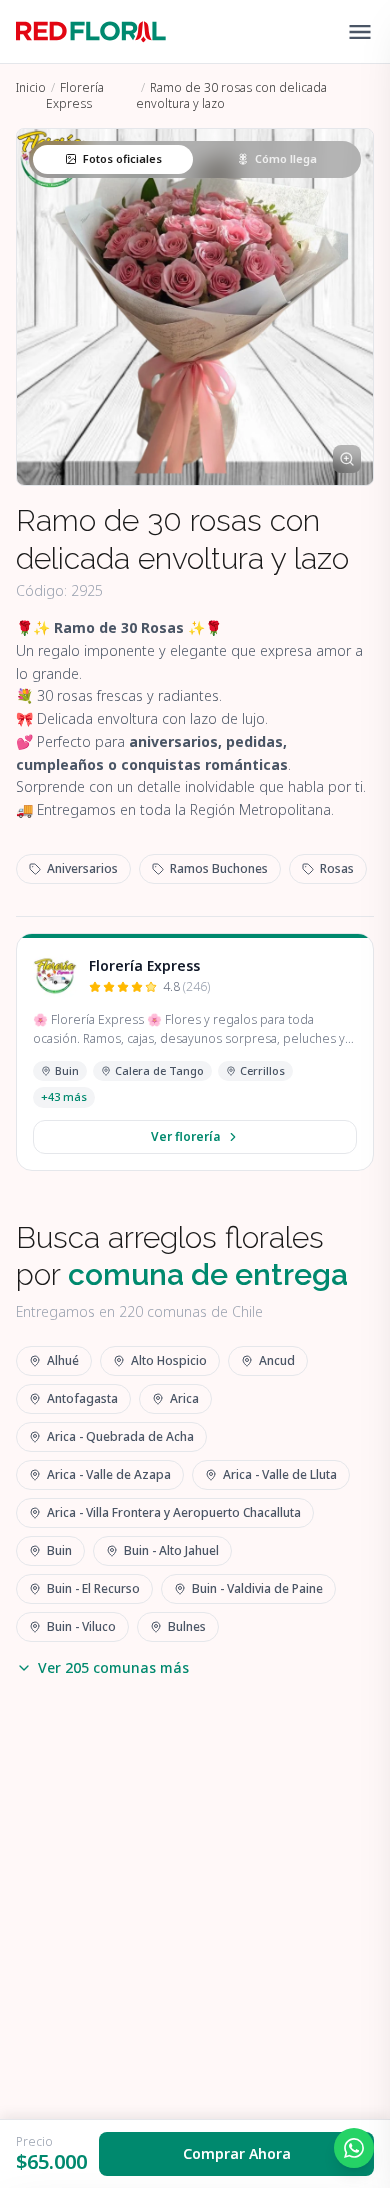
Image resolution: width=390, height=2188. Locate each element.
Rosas (337, 868)
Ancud (277, 1360)
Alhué (63, 1360)
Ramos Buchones (219, 868)
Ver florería (185, 1136)
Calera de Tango (159, 1070)
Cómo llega (286, 158)
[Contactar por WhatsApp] (354, 2148)
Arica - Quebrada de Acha (120, 1436)
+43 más (64, 1096)
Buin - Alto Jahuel (171, 1550)
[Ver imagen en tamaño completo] (347, 459)
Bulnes (187, 1626)
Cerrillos (262, 1070)
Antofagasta (82, 1398)
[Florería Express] (55, 976)
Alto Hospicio (169, 1360)
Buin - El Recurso (93, 1588)
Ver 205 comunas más (113, 1667)
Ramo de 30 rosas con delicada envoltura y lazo (231, 95)
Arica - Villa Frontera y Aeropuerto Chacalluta (174, 1512)
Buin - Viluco (81, 1626)
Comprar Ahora (237, 2153)
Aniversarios (82, 868)
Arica (184, 1398)
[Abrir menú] (360, 32)
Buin (67, 1070)
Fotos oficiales (122, 158)
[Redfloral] (91, 32)
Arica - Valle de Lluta (280, 1474)
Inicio (31, 87)
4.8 (186, 987)
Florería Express (75, 95)
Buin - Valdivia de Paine (257, 1588)
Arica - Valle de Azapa (109, 1474)
